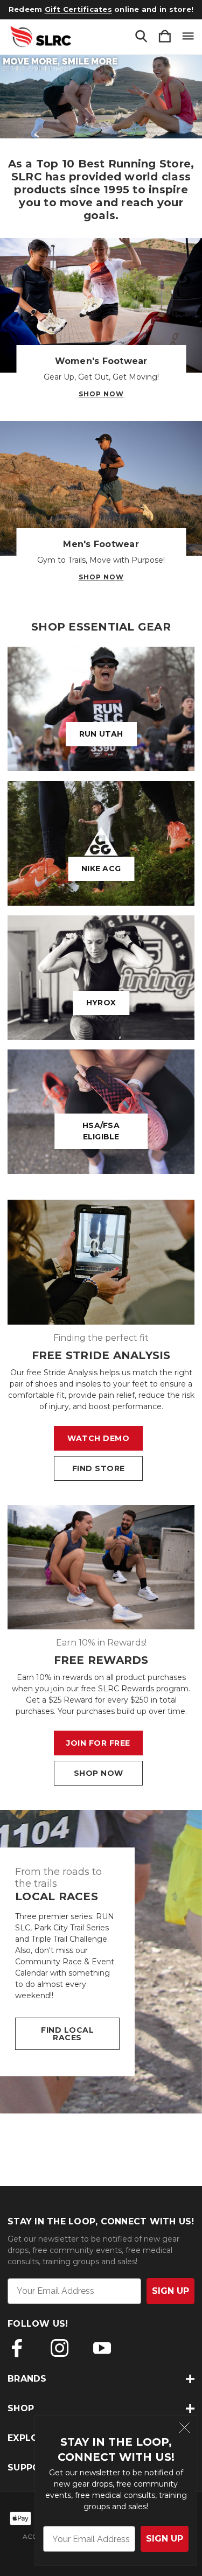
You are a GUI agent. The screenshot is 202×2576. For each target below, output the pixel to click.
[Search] (141, 37)
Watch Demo (98, 1438)
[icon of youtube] (102, 2348)
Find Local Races (67, 2034)
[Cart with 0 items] (165, 37)
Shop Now (101, 394)
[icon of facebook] (17, 2348)
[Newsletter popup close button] (184, 2429)
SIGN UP (165, 2539)
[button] (101, 97)
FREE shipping (69, 9)
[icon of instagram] (60, 2348)
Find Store (99, 1468)
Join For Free (98, 1743)
